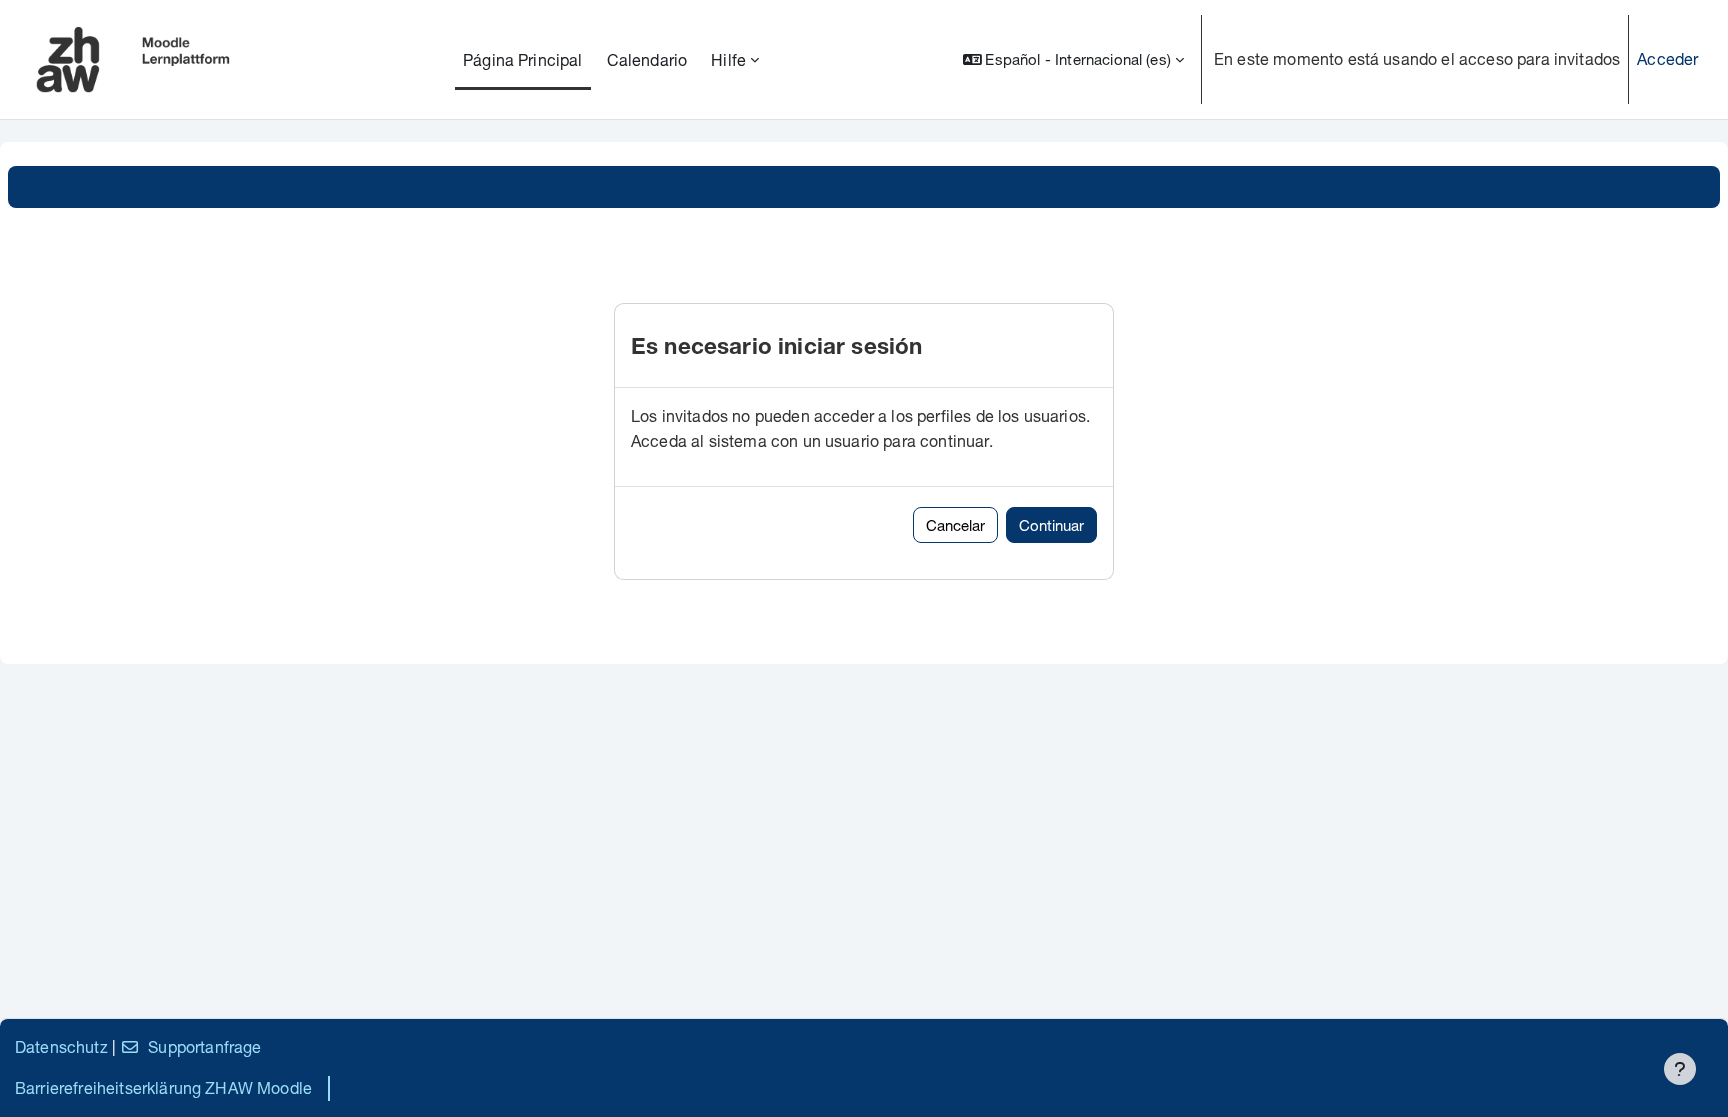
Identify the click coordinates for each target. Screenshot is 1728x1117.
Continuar (1051, 525)
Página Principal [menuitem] (523, 59)
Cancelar (955, 525)
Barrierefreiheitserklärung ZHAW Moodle (163, 1087)
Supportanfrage (204, 1046)
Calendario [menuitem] (647, 59)
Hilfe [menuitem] (728, 59)
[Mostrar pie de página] (1680, 1069)
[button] (1073, 59)
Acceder (1667, 58)
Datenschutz (61, 1046)
